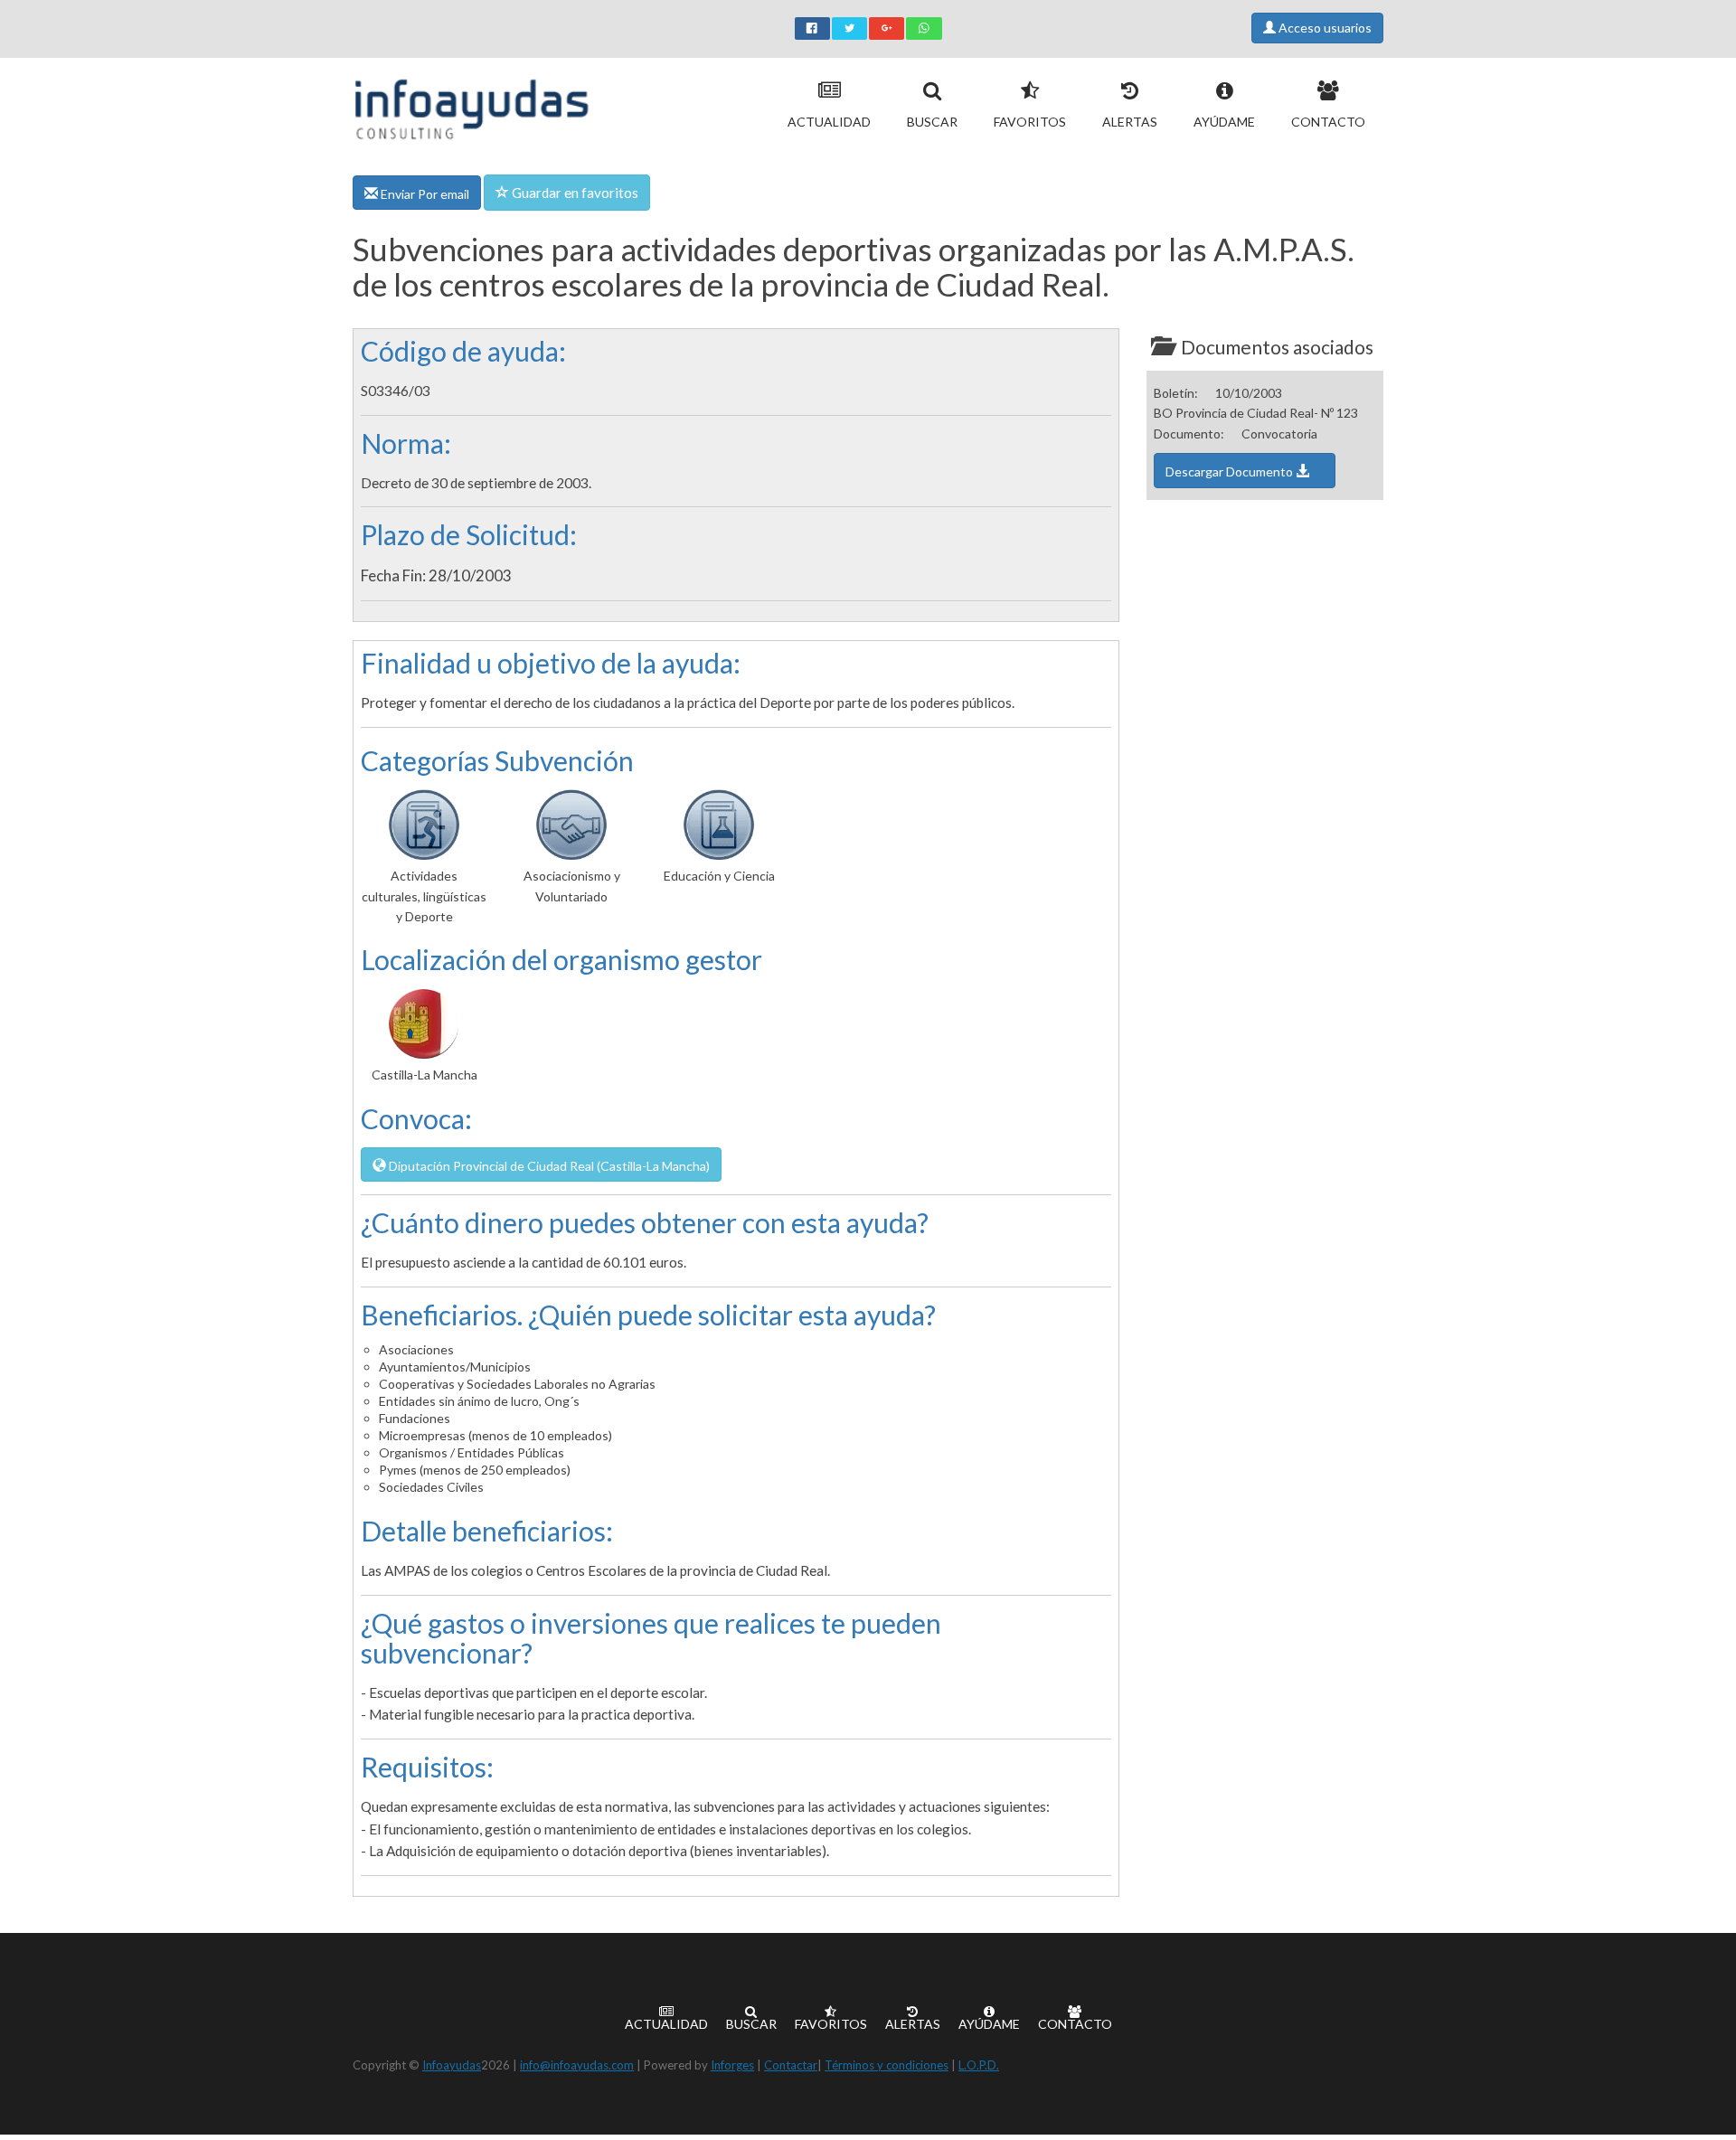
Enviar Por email (424, 194)
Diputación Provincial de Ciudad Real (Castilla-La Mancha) (548, 1166)
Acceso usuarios (1324, 28)
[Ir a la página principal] (472, 105)
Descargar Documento (1231, 471)
